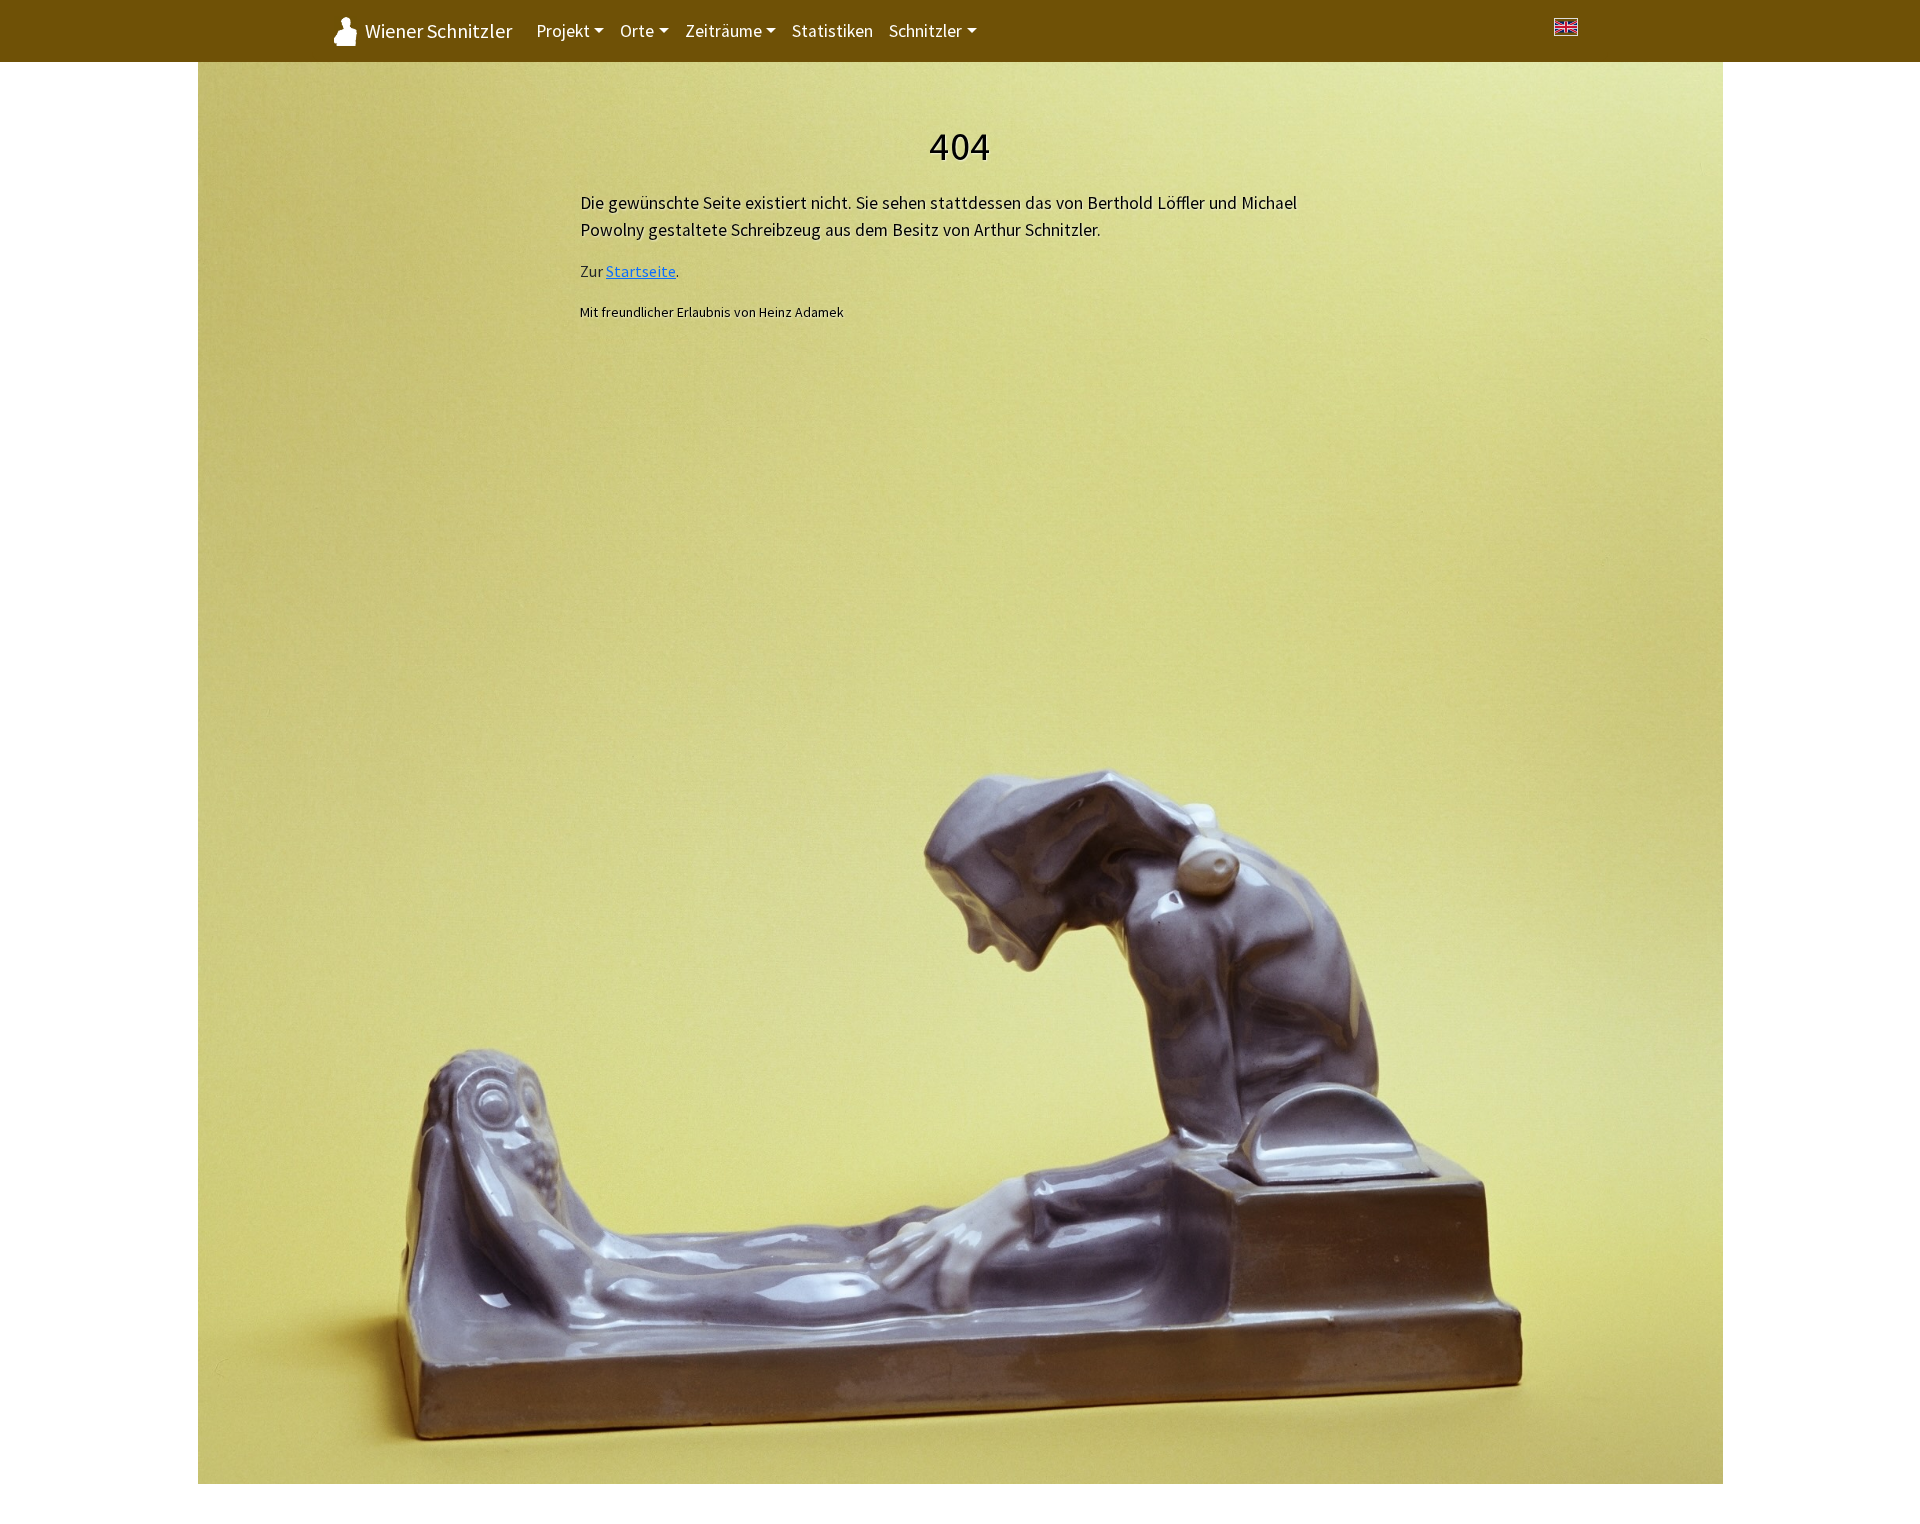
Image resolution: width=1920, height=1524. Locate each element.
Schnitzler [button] (925, 31)
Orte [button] (637, 31)
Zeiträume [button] (723, 31)
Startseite (641, 271)
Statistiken (832, 31)
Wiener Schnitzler (438, 30)
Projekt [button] (563, 31)
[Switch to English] (1566, 27)
